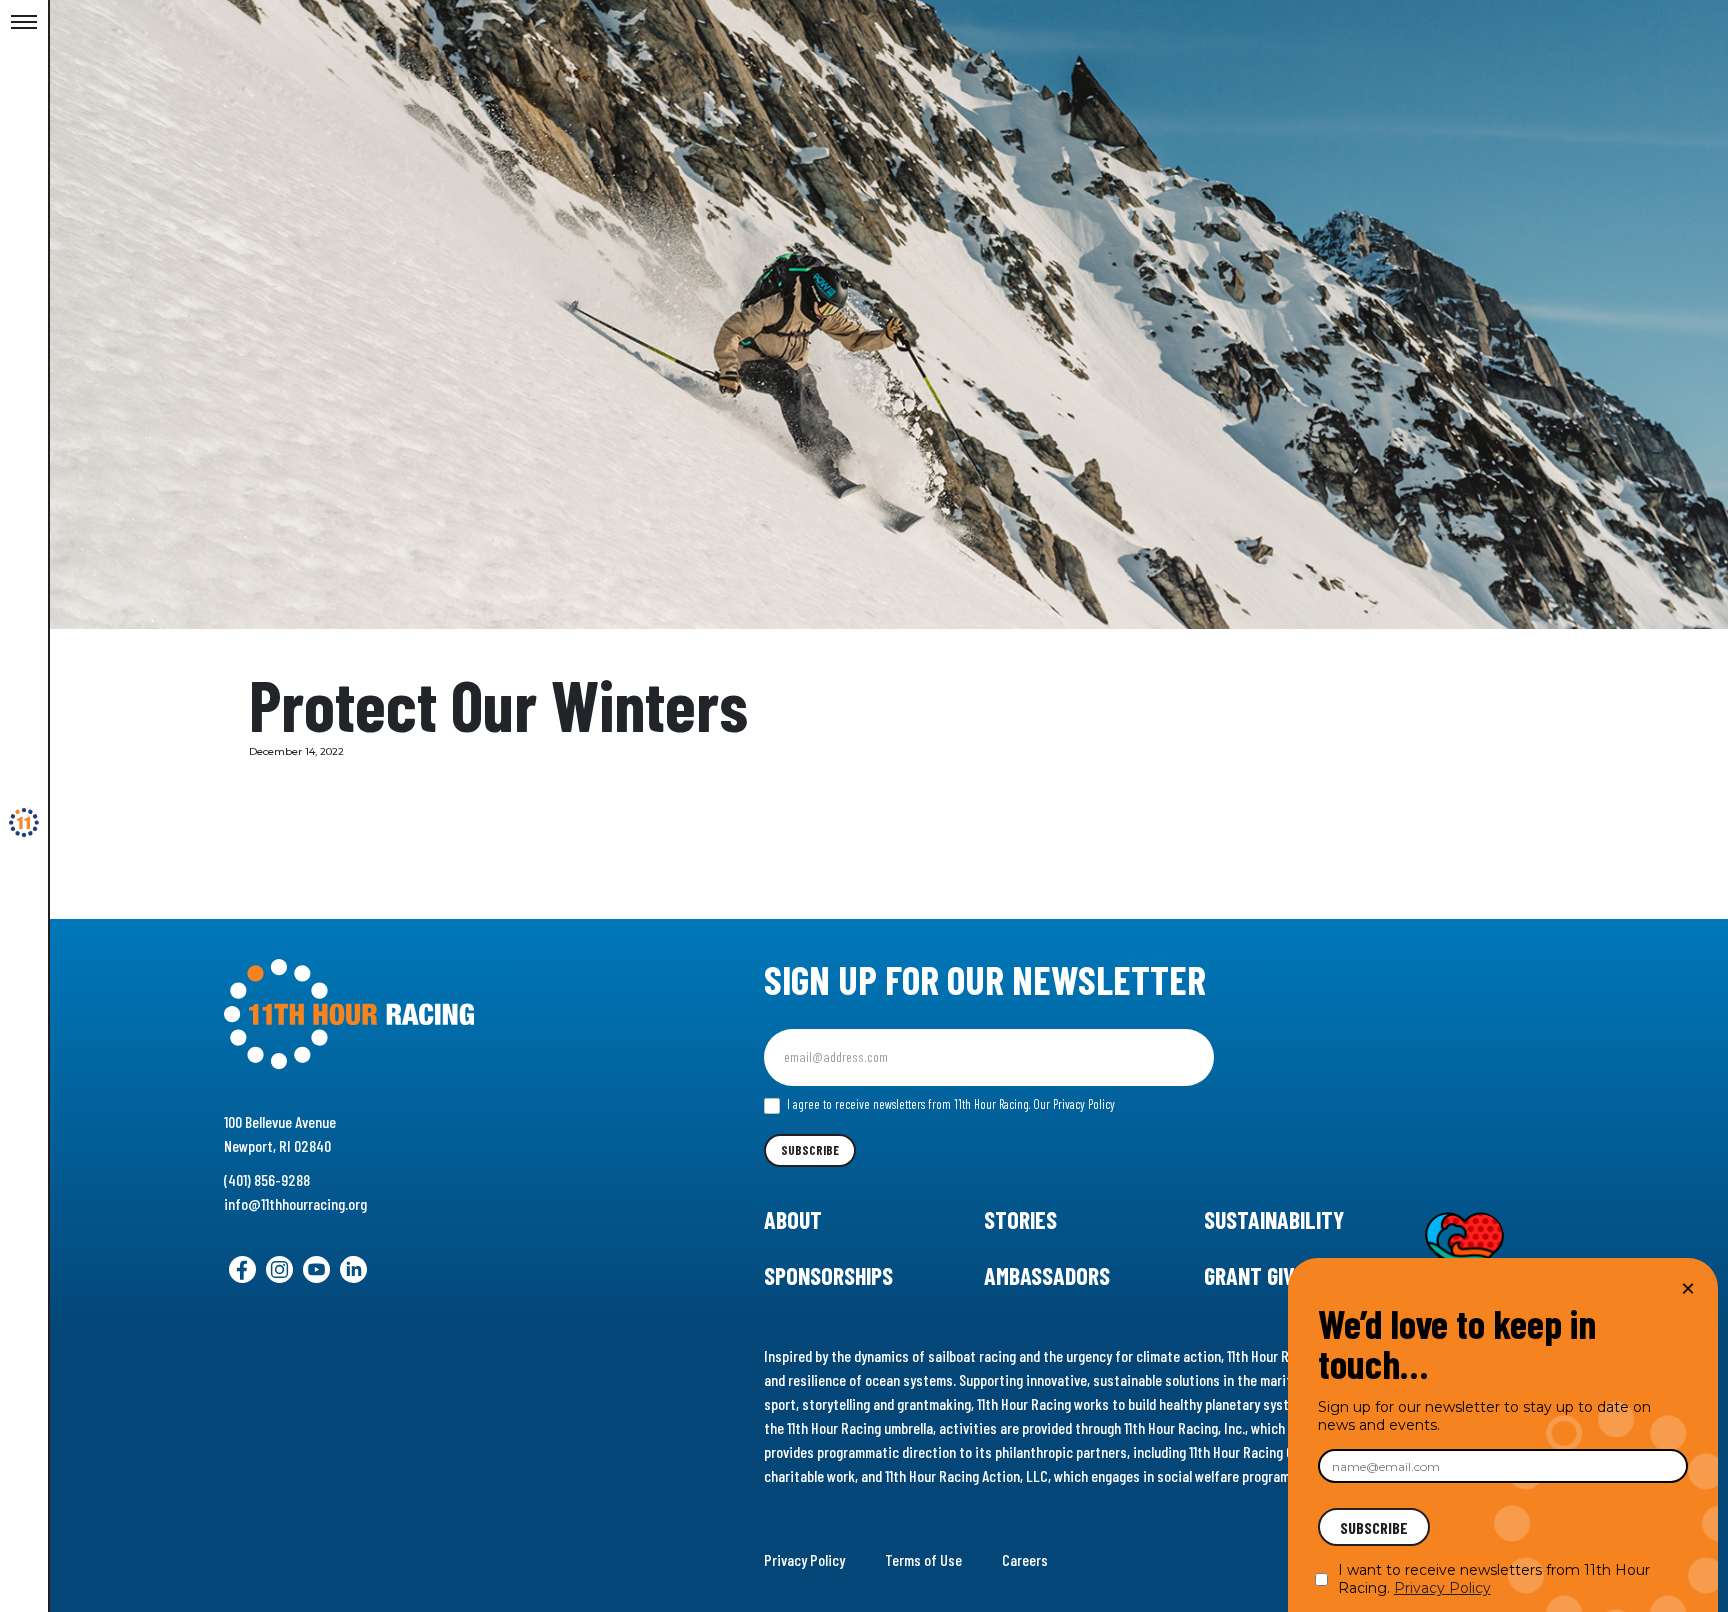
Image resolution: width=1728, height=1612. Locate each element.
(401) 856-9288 (267, 1179)
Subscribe (810, 1150)
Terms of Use (923, 1559)
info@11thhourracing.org (295, 1203)
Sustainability (1274, 1219)
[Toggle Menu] (24, 23)
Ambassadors (1047, 1275)
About (793, 1219)
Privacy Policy (804, 1559)
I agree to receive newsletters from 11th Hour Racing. (949, 1104)
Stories (1020, 1219)
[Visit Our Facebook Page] (242, 1269)
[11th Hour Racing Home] (432, 1014)
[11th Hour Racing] (24, 823)
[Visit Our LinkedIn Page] (353, 1269)
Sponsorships (828, 1275)
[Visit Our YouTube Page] (316, 1269)
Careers (1025, 1559)
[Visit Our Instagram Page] (279, 1269)
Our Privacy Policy (1074, 1104)
